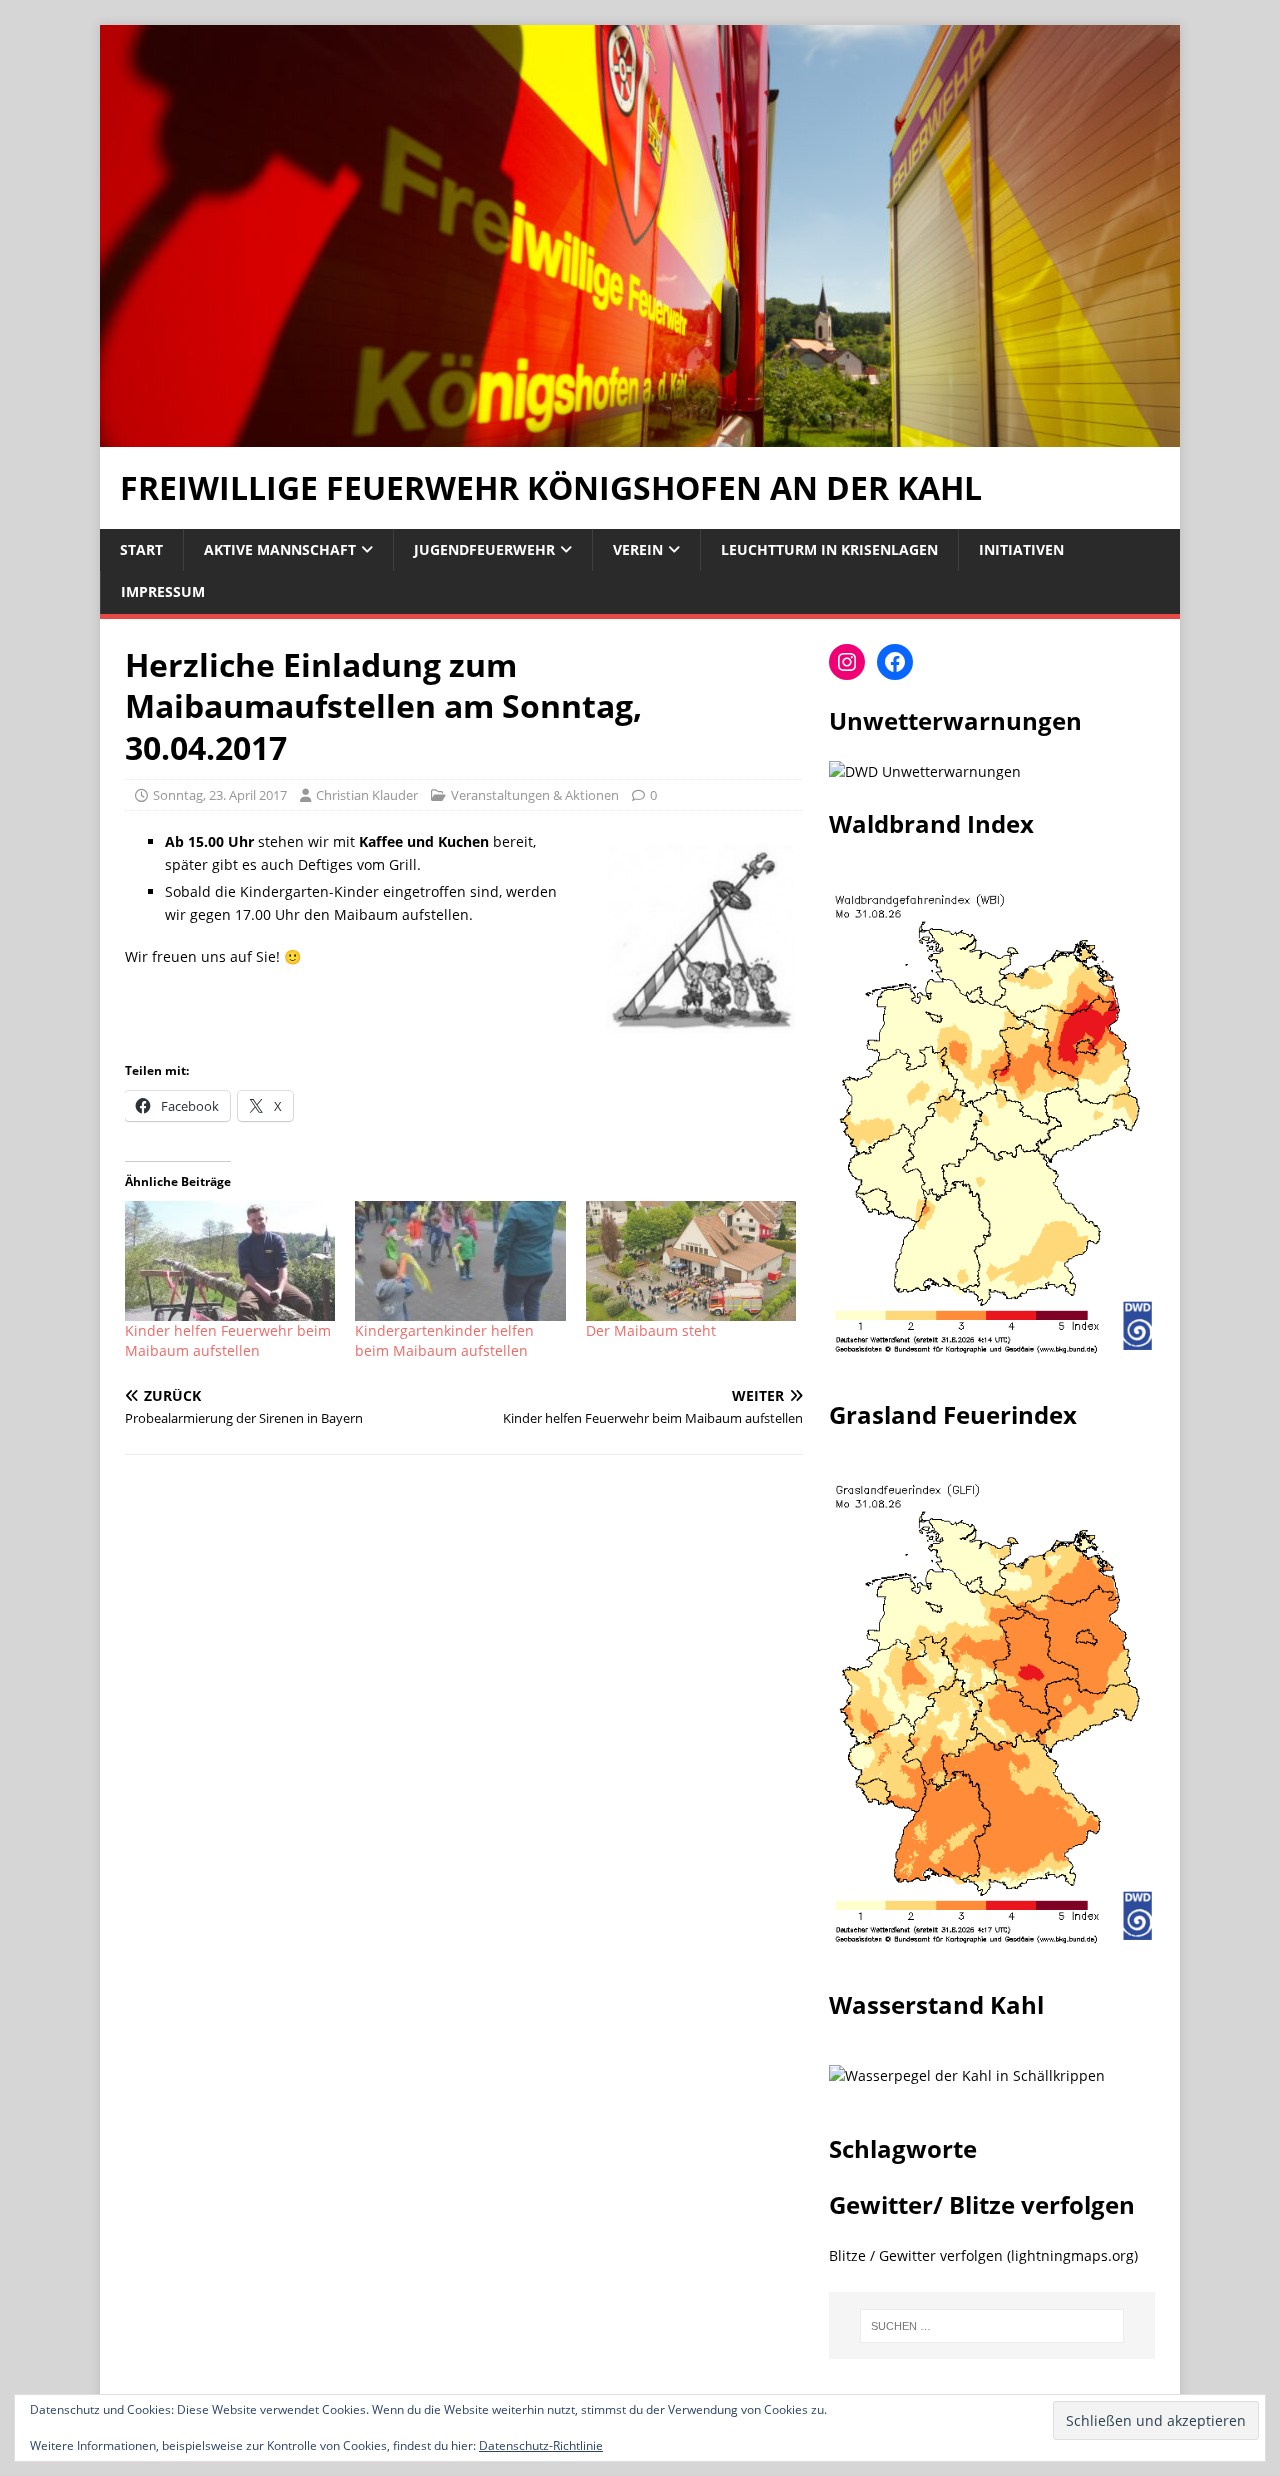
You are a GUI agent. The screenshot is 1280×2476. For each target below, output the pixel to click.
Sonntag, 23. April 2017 (220, 795)
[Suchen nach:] (992, 2326)
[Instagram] (847, 662)
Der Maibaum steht (651, 1330)
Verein (638, 549)
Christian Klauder (367, 795)
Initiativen (1021, 549)
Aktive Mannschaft (280, 549)
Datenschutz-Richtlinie (541, 2445)
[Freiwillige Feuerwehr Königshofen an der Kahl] (640, 435)
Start (141, 549)
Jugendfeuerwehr (484, 549)
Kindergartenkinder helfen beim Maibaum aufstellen (444, 1340)
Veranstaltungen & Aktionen (535, 795)
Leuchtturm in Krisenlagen (829, 549)
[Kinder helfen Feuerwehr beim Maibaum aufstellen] (230, 1261)
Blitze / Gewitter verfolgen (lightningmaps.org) (983, 2255)
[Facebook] (895, 662)
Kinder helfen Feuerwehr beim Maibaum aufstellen (228, 1340)
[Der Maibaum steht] (691, 1261)
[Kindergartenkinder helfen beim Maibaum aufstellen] (460, 1261)
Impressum (163, 591)
